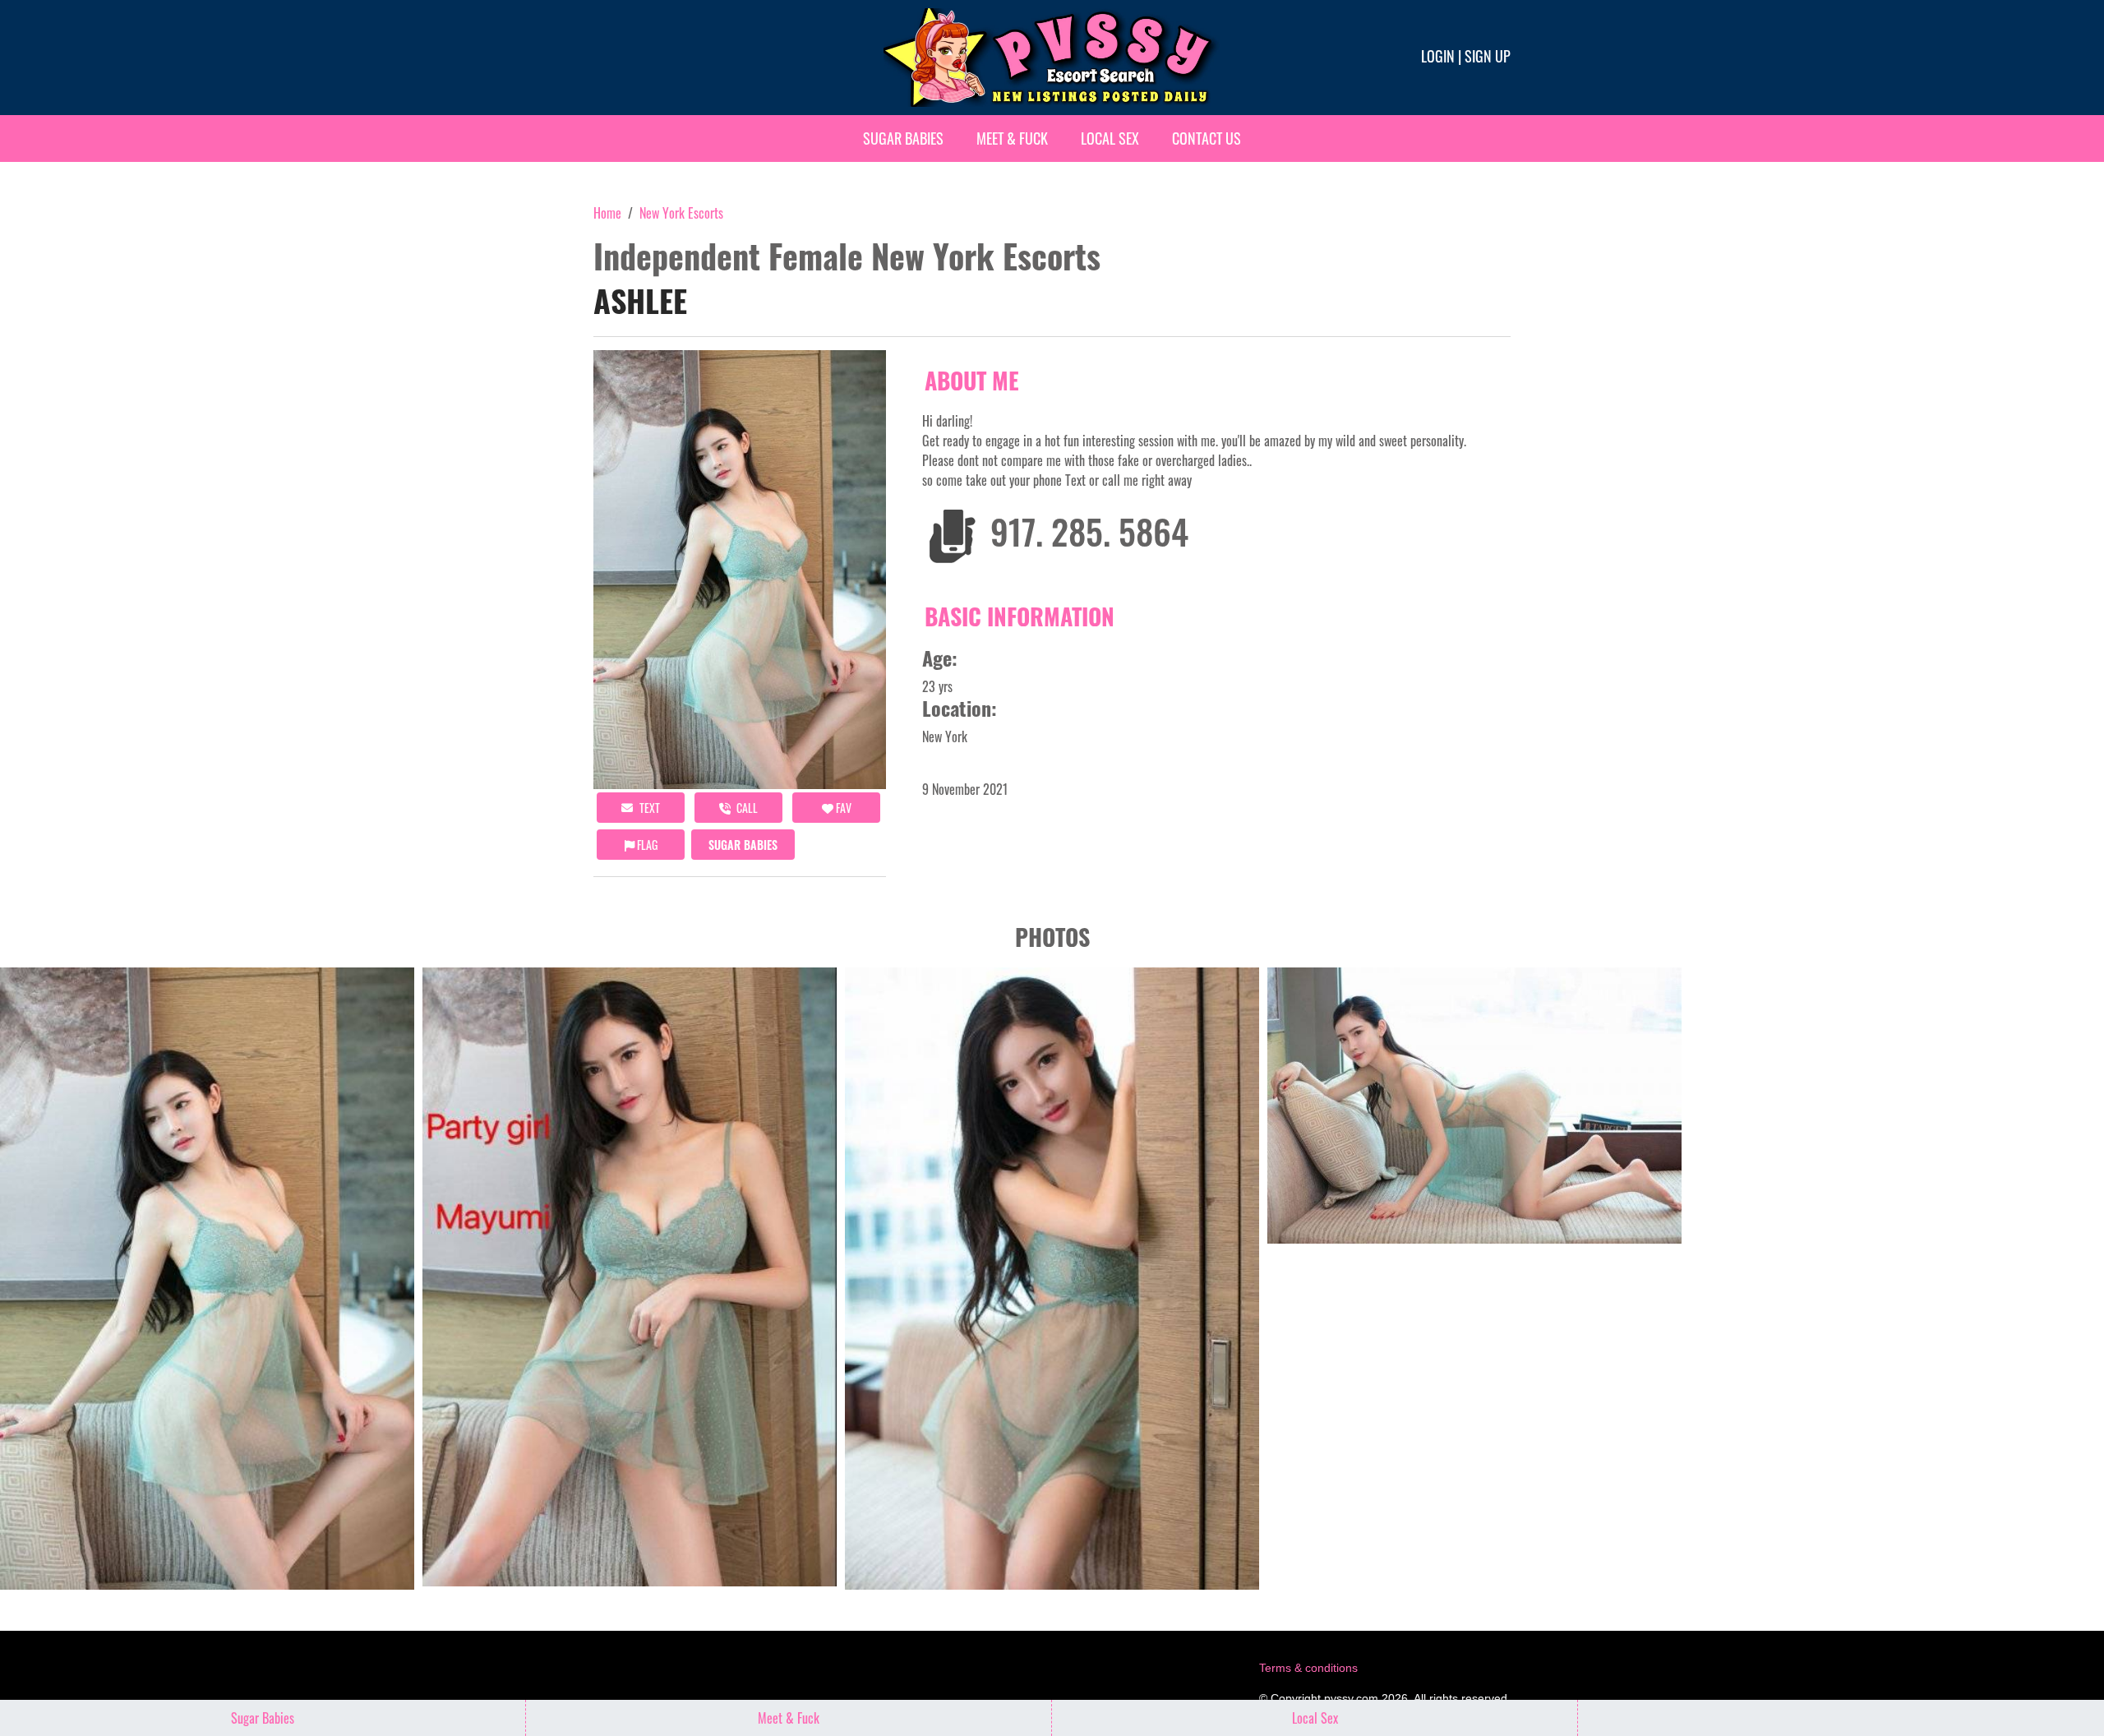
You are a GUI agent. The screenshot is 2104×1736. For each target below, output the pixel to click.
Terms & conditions (1308, 1668)
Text (648, 808)
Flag (646, 845)
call (746, 808)
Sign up (1488, 56)
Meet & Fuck (1012, 138)
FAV (842, 808)
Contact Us (1207, 138)
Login (1438, 56)
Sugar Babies (903, 138)
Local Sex (1110, 138)
